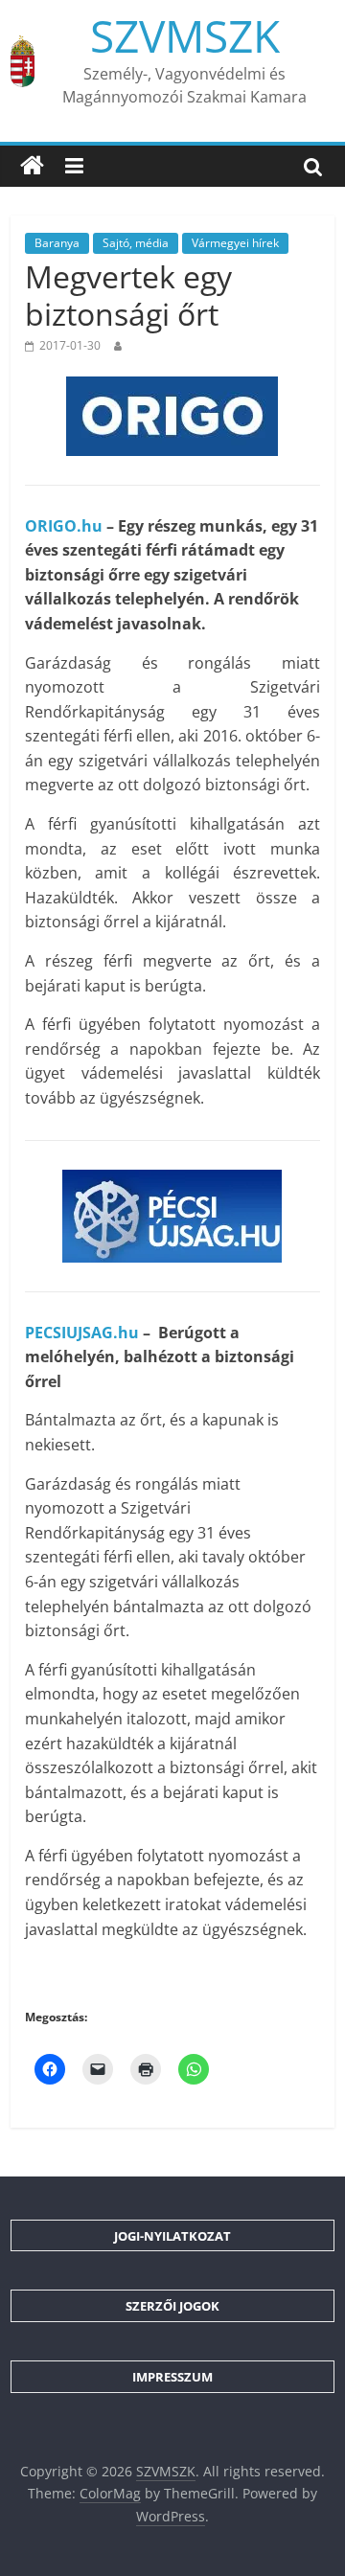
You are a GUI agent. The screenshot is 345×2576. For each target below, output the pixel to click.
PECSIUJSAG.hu (82, 1333)
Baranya (57, 243)
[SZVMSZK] (32, 166)
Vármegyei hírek (235, 243)
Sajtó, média (136, 243)
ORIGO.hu (64, 526)
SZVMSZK (185, 35)
